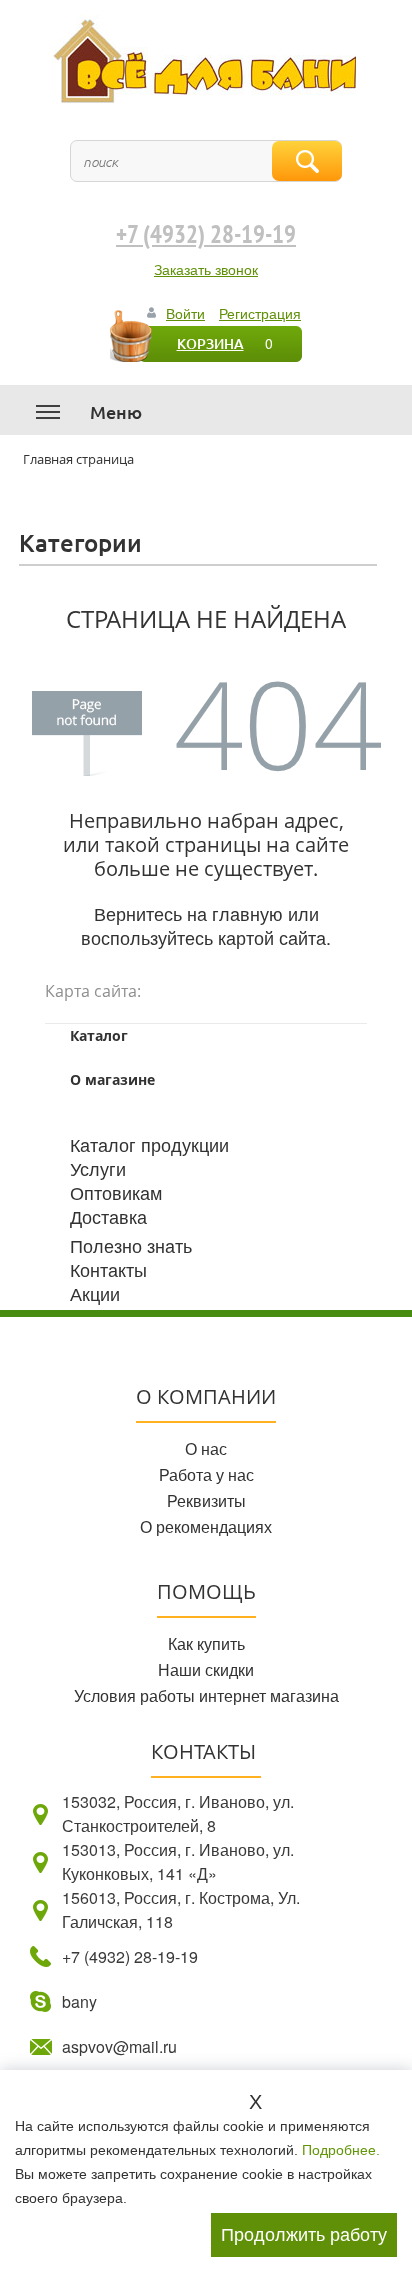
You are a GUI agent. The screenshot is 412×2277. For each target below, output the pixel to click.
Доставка (108, 1216)
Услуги (98, 1168)
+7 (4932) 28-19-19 (206, 235)
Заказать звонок (206, 269)
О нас (206, 1448)
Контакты (108, 1269)
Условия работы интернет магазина (206, 1695)
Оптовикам (116, 1192)
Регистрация (260, 313)
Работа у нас (206, 1474)
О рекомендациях (206, 1526)
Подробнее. (341, 2150)
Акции (95, 1293)
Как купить (206, 1643)
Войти (185, 313)
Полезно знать (131, 1245)
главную (247, 913)
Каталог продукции (149, 1144)
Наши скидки (206, 1669)
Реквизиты (206, 1500)
